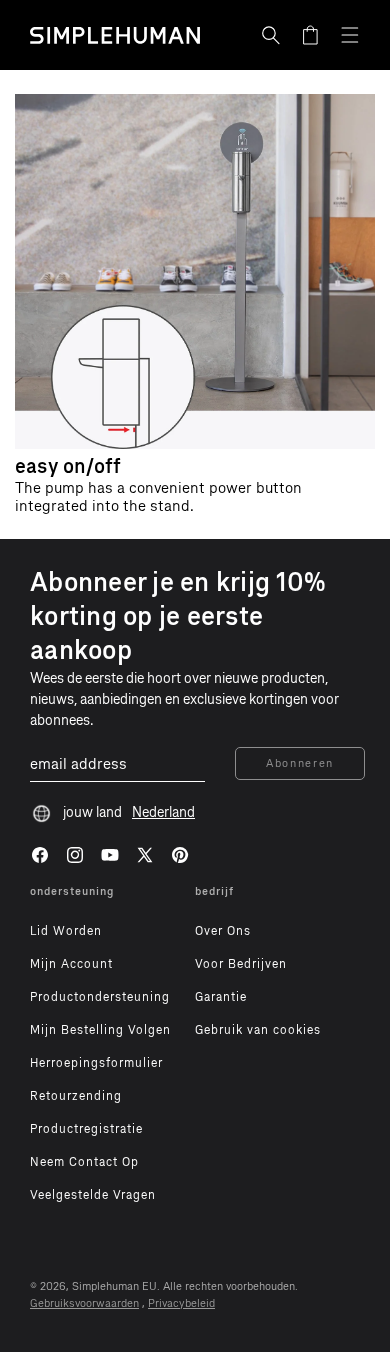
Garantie (221, 997)
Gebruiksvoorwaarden (84, 1303)
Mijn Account (71, 964)
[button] (271, 35)
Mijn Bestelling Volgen (100, 1030)
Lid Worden (66, 931)
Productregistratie (86, 1129)
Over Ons (223, 931)
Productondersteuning (100, 997)
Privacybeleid (181, 1303)
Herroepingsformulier (96, 1063)
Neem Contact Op (84, 1162)
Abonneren (300, 763)
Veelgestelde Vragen (93, 1195)
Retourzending (76, 1096)
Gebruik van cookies (258, 1030)
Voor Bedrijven (241, 964)
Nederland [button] (163, 812)
